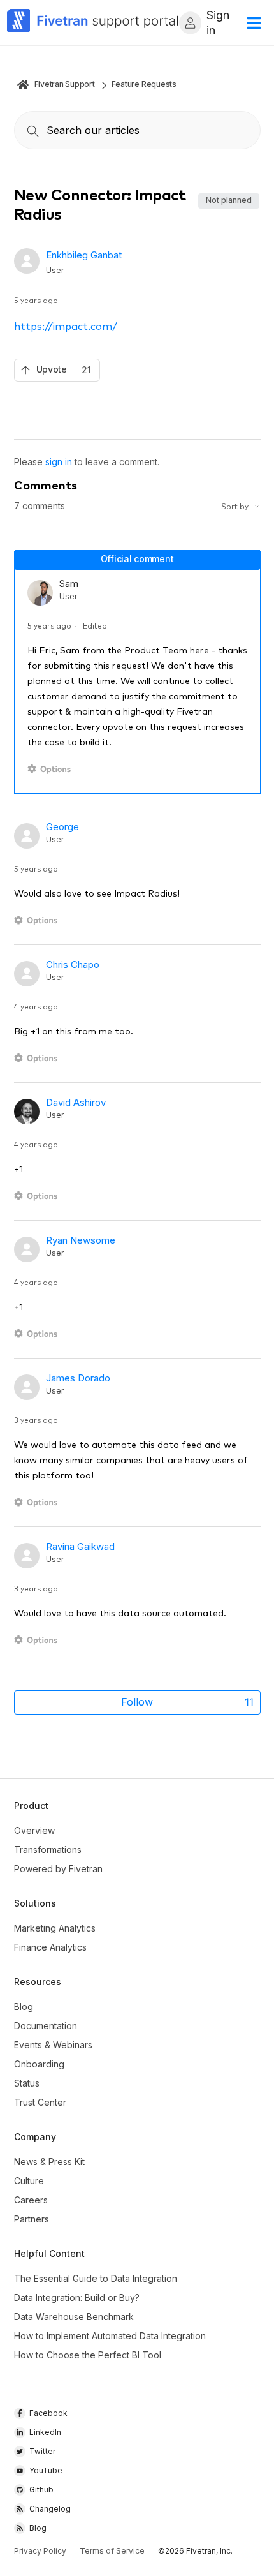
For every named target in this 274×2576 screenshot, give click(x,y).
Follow (137, 1702)
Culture (29, 2181)
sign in (59, 462)
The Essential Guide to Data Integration (96, 2278)
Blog (24, 2006)
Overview (34, 1830)
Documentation (46, 2026)
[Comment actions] (51, 769)
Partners (32, 2219)
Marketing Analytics (55, 1928)
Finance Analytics (50, 1947)
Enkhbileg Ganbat (84, 255)
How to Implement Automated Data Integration (110, 2336)
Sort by (236, 506)
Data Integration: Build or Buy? (77, 2297)
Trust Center (40, 2102)
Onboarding (39, 2064)
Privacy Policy (40, 2551)
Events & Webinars (53, 2045)
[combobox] (137, 130)
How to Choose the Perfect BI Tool (88, 2355)
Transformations (48, 1850)
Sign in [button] (218, 23)
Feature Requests (144, 84)
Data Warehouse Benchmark (74, 2317)
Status (27, 2083)
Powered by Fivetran (58, 1869)
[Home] (93, 23)
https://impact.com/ (66, 325)
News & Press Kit (49, 2162)
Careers (31, 2200)
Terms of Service (112, 2551)
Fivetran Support (65, 84)
